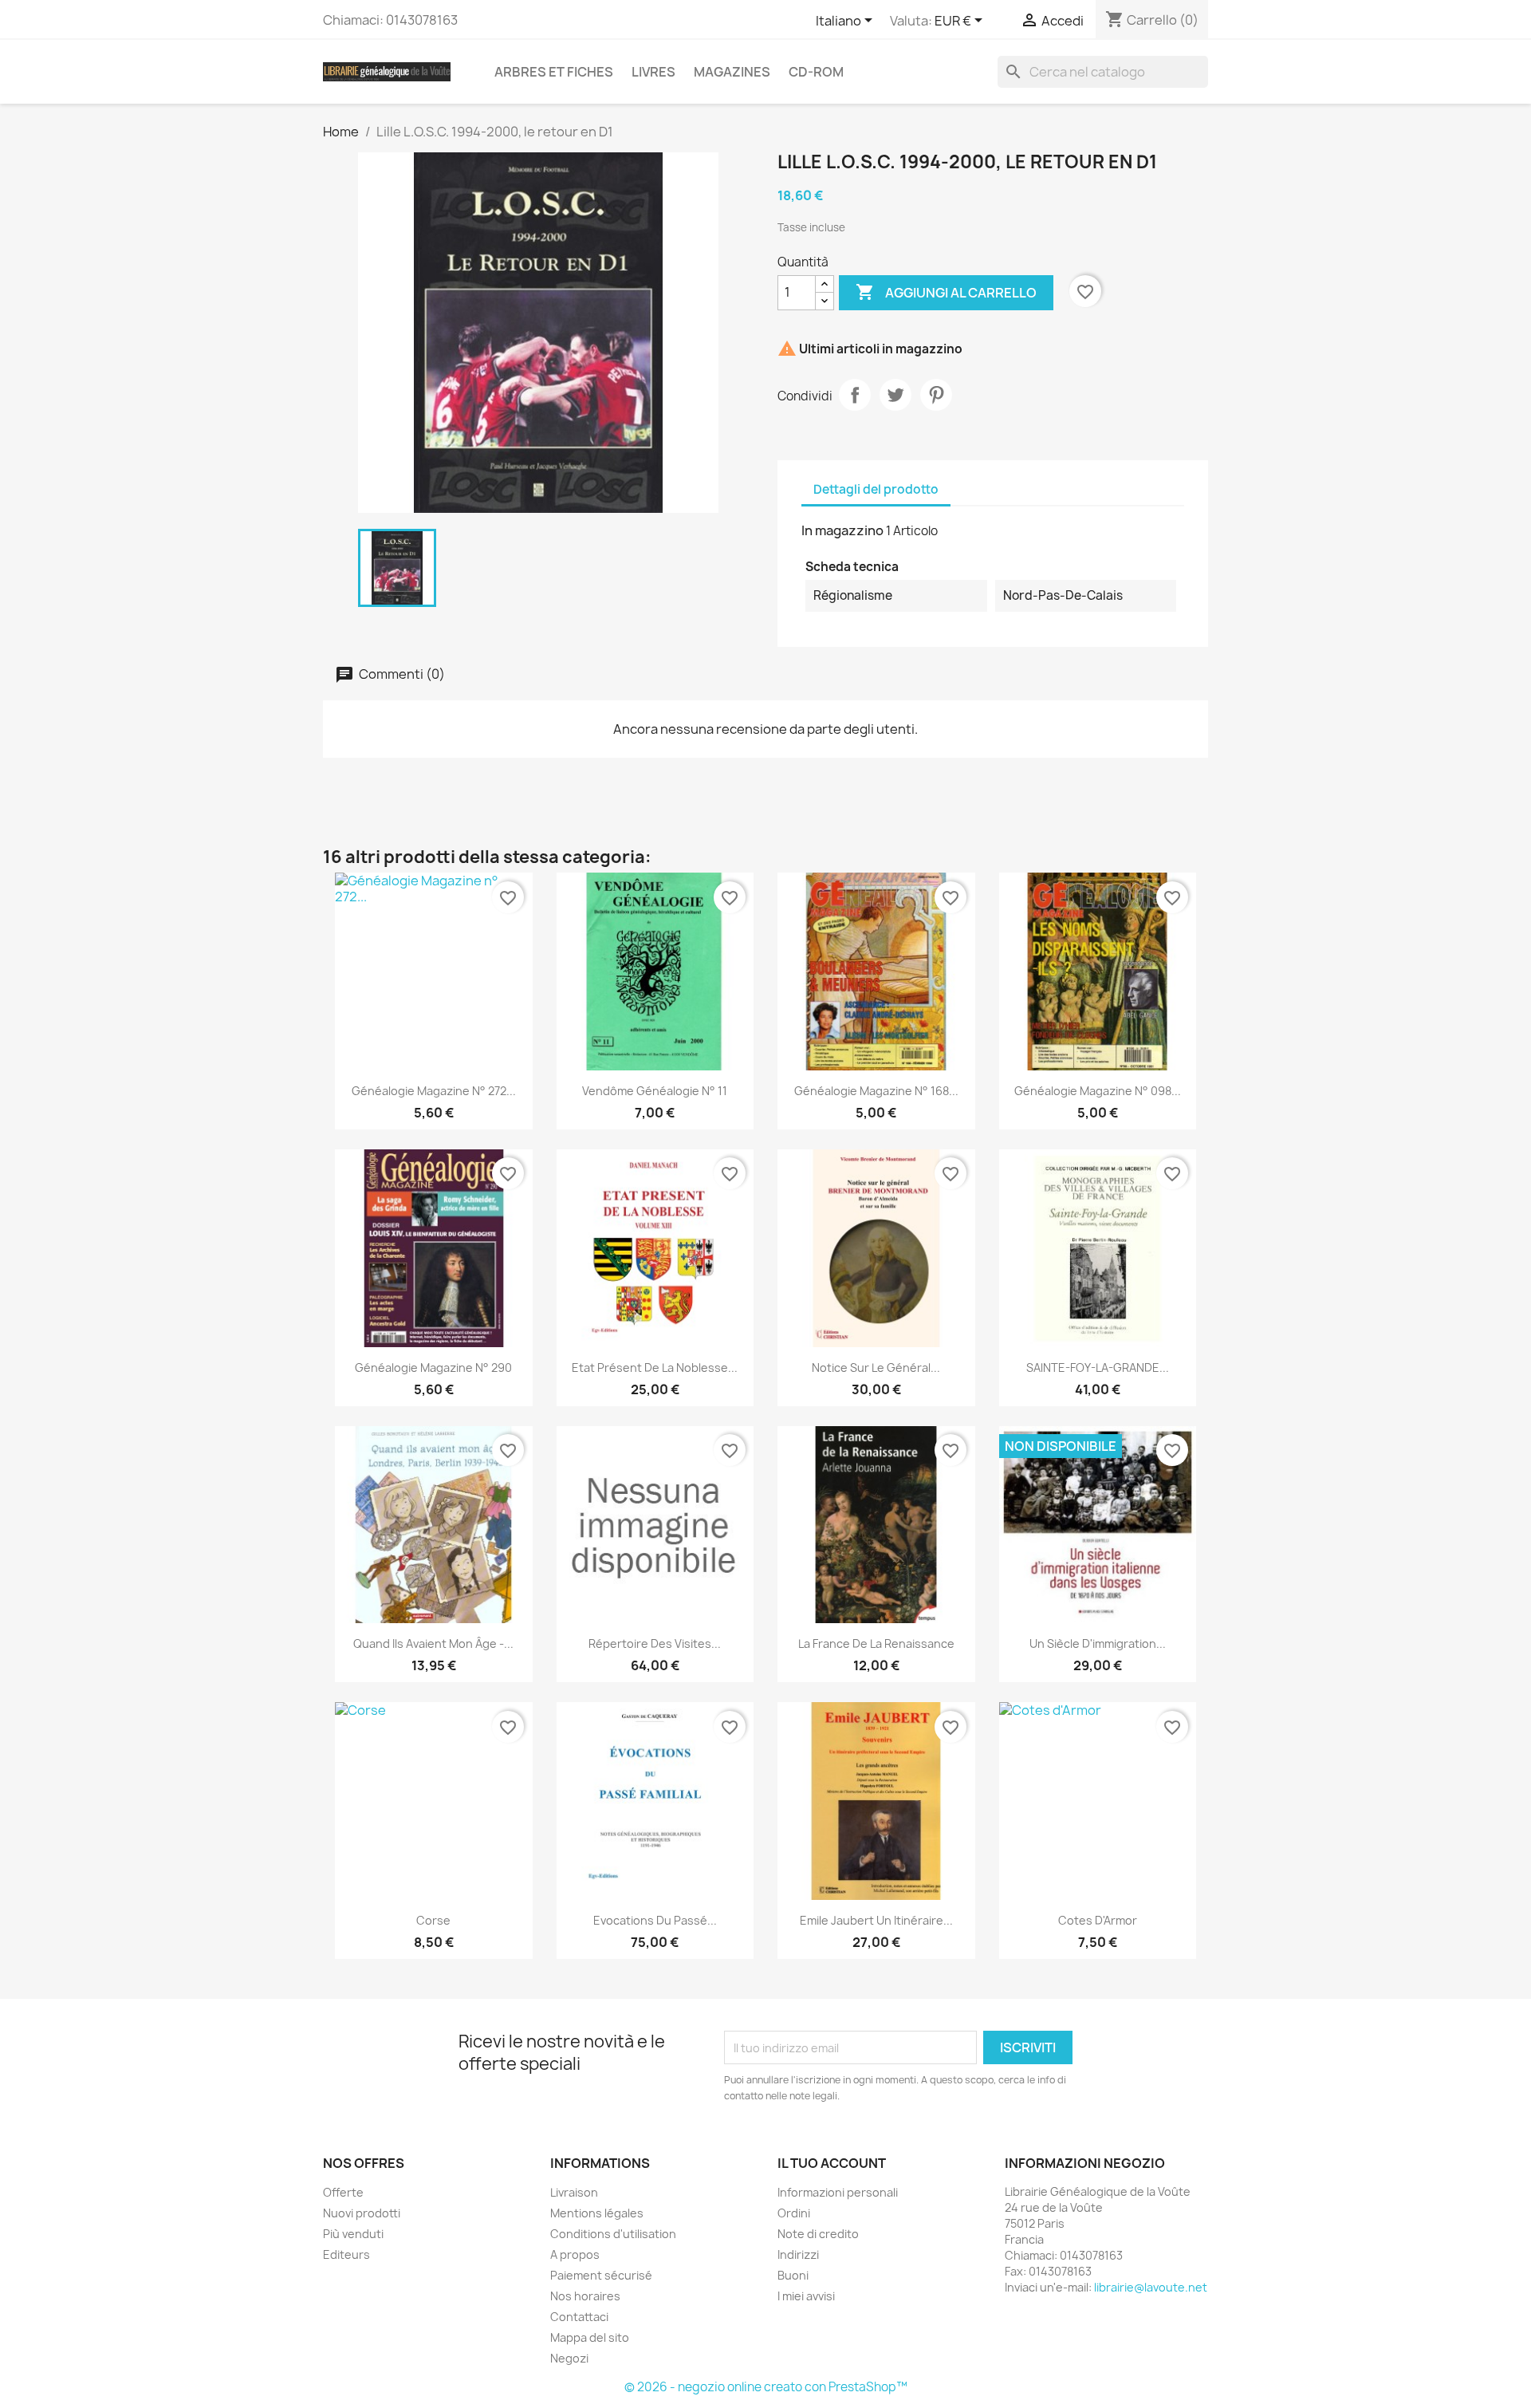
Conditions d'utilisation (613, 2234)
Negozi (569, 2358)
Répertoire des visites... (655, 1643)
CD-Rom (816, 72)
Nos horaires (585, 2296)
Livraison (574, 2192)
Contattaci (579, 2317)
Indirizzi (798, 2254)
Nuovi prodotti (362, 2213)
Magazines (732, 72)
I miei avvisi (806, 2296)
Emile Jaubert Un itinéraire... (876, 1920)
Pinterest (936, 395)
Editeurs (346, 2254)
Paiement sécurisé (601, 2275)
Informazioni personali (838, 2192)
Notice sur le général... (876, 1368)
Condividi (855, 395)
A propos (575, 2254)
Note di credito (818, 2234)
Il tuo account (832, 2163)
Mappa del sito (590, 2337)
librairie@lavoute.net (1151, 2287)
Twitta (895, 395)
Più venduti (353, 2234)
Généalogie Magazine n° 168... (876, 1091)
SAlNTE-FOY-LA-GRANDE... (1098, 1368)
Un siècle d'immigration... (1098, 1643)
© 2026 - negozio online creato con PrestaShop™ (766, 2387)
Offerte (343, 2192)
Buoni (793, 2275)
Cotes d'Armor (1098, 1920)
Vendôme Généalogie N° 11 (655, 1091)
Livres (653, 72)
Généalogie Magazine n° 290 (433, 1368)
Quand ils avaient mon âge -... (433, 1643)
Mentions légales (597, 2213)
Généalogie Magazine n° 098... (1098, 1091)
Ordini (794, 2213)
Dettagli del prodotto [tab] (876, 489)
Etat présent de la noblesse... (655, 1368)
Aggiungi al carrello (946, 292)
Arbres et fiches (554, 72)
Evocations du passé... (655, 1920)
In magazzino (842, 530)
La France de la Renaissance (876, 1643)
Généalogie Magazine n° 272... (434, 1091)
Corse (433, 1920)
